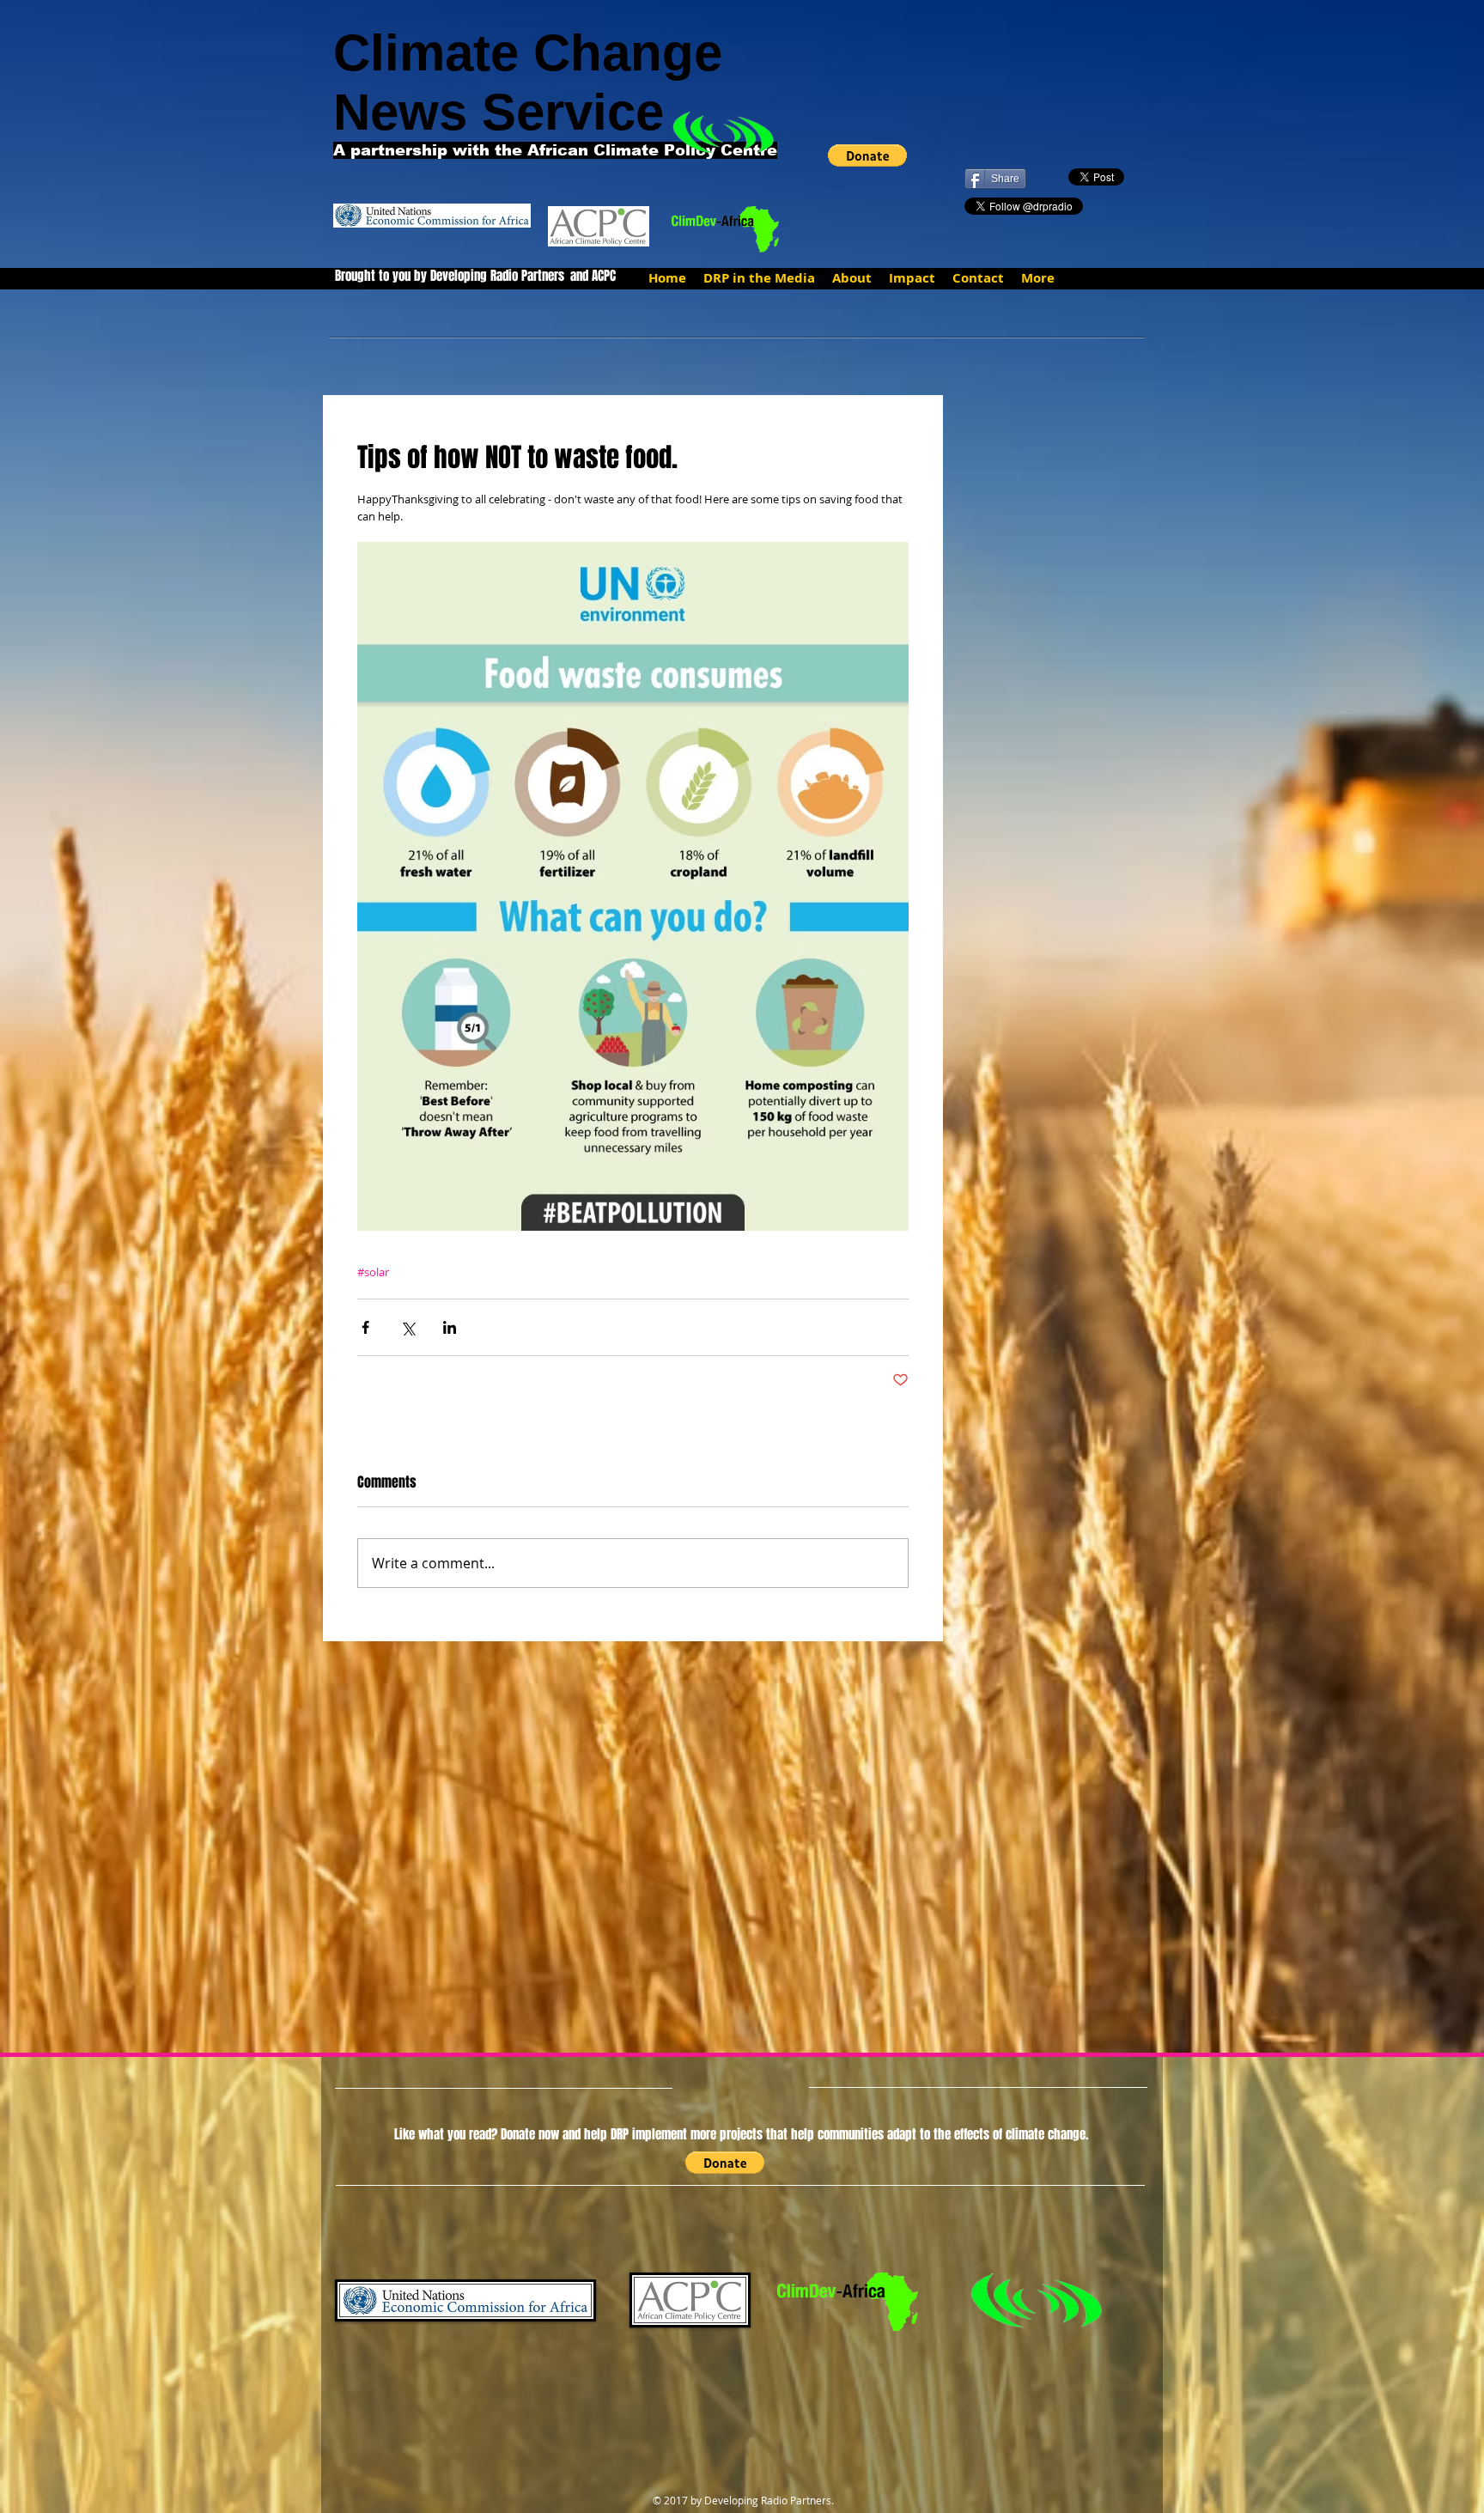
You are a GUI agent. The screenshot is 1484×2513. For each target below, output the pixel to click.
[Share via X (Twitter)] (407, 1327)
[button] (867, 155)
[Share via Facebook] (365, 1327)
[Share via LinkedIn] (450, 1327)
